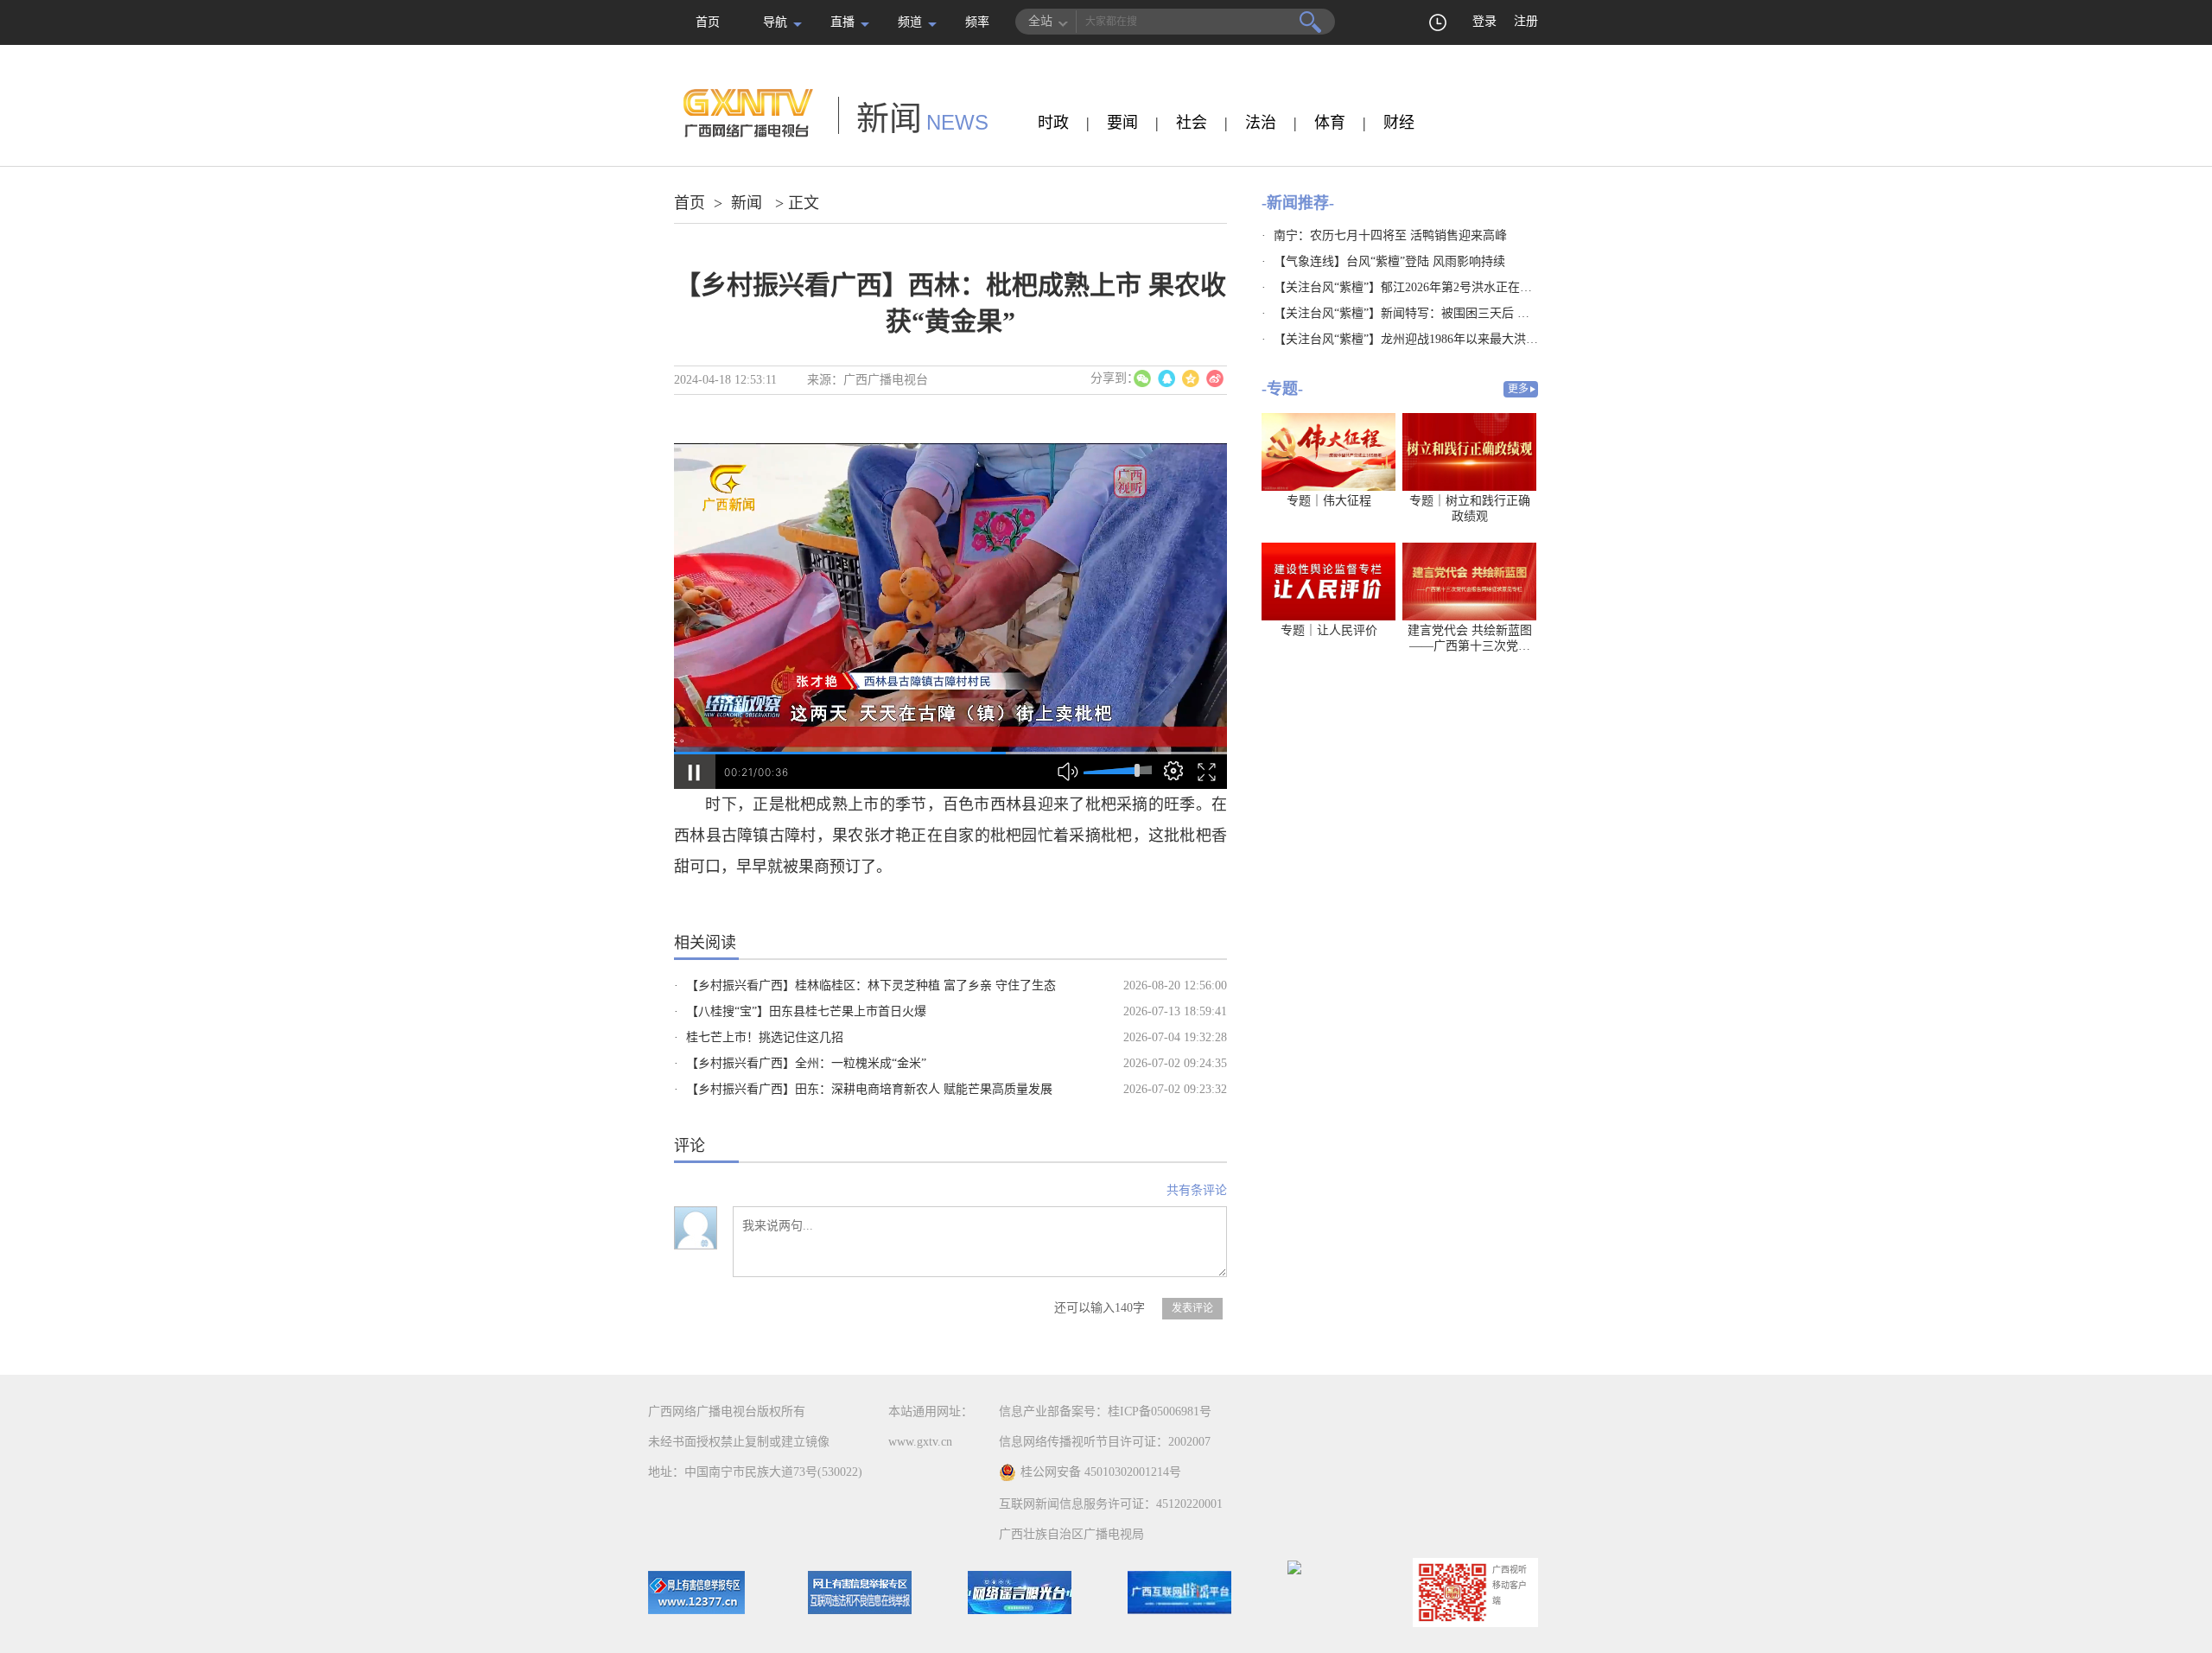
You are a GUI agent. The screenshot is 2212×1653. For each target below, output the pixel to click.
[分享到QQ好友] (1166, 378)
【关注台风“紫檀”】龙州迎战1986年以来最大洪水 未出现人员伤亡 (1450, 339)
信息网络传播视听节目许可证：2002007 (1105, 1442)
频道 (910, 22)
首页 (708, 22)
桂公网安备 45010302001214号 (1101, 1472)
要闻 (1122, 123)
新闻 (747, 203)
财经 (1399, 123)
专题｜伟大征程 (1329, 501)
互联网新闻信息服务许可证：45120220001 (1111, 1504)
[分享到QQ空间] (1191, 378)
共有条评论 (1197, 1190)
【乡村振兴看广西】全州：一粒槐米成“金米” (806, 1063)
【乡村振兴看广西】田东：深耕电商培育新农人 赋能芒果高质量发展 (869, 1089)
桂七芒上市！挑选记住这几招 (765, 1037)
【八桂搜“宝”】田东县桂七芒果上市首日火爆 (806, 1011)
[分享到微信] (1142, 378)
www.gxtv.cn (920, 1442)
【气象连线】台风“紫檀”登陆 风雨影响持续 (1389, 261)
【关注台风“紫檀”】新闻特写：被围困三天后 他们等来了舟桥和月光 (1456, 313)
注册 (1526, 21)
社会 (1192, 123)
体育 (1330, 123)
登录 (1484, 21)
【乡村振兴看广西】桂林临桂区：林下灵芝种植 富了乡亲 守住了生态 (871, 985)
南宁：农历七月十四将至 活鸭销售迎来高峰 (1390, 235)
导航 (775, 22)
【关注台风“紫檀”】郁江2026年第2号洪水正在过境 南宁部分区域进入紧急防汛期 (1489, 287)
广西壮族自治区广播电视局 (1071, 1534)
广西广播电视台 (886, 380)
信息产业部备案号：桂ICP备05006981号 (1105, 1411)
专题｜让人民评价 (1329, 630)
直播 (842, 22)
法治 (1261, 123)
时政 (1053, 123)
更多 (1518, 389)
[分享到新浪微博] (1215, 378)
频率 (977, 22)
